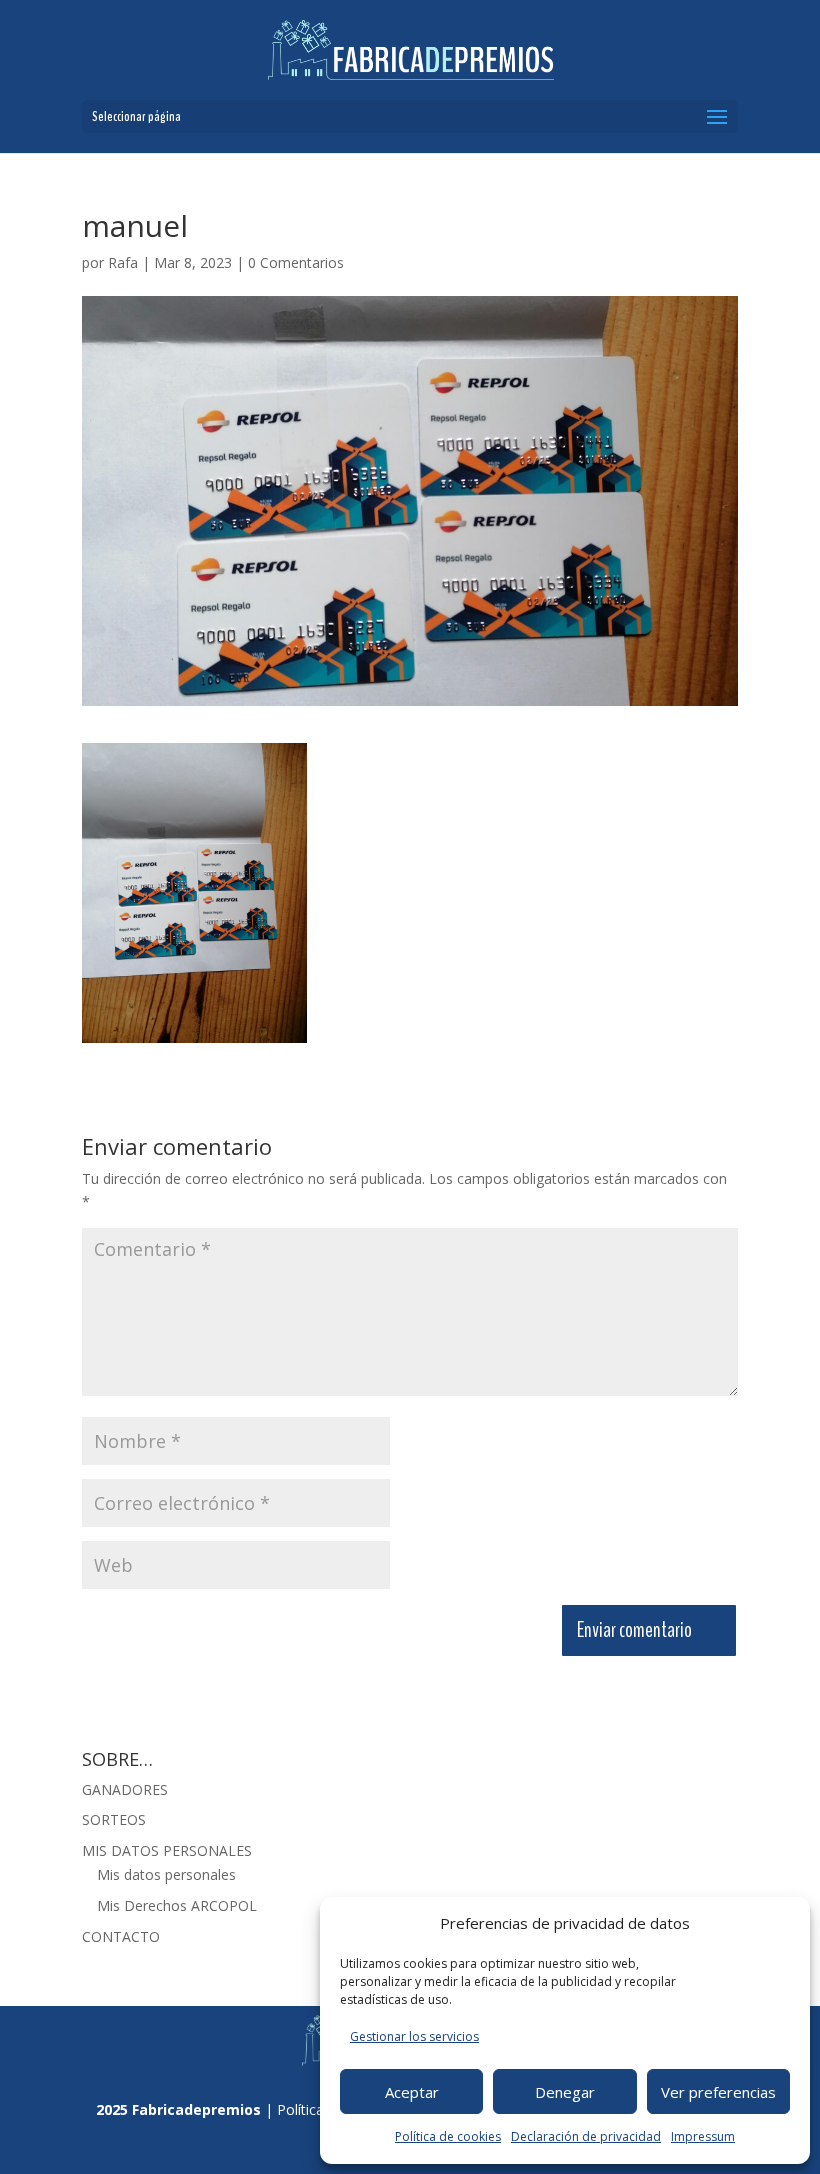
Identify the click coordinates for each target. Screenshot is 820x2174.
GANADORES (125, 1789)
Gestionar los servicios (414, 2036)
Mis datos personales (166, 1874)
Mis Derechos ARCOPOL (177, 1905)
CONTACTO (121, 1936)
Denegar (565, 2092)
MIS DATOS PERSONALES (167, 1850)
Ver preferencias (718, 2092)
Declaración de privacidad (586, 2136)
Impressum (703, 2136)
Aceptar (412, 2092)
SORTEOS (114, 1819)
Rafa (123, 262)
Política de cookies (448, 2136)
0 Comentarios (296, 262)
